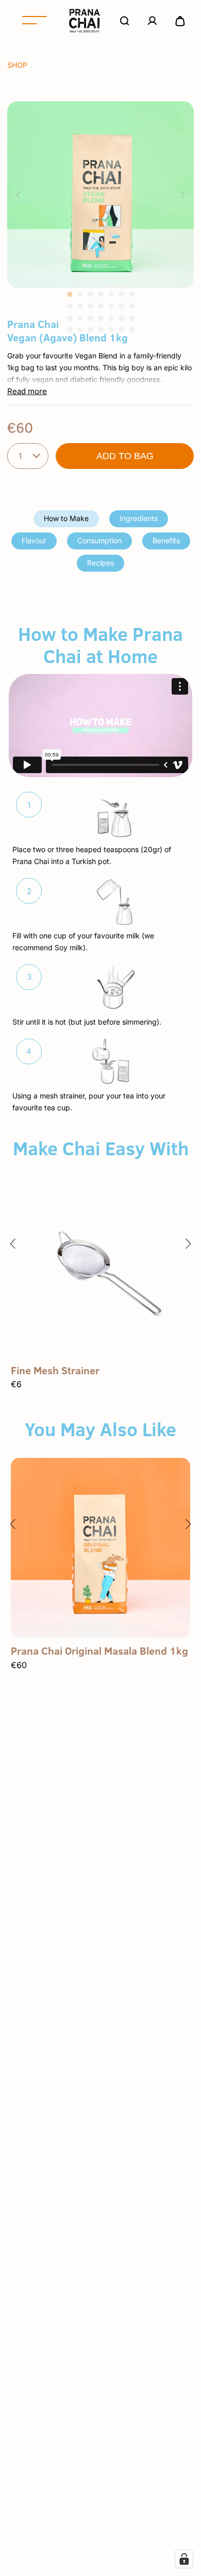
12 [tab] (111, 306)
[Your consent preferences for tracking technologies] (184, 2559)
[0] (180, 21)
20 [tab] (121, 318)
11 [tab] (100, 306)
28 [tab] (131, 329)
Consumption (99, 540)
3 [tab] (90, 294)
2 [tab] (80, 294)
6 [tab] (121, 294)
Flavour (34, 540)
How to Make (66, 518)
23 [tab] (80, 329)
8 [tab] (70, 306)
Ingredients (139, 518)
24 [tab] (90, 329)
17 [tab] (90, 318)
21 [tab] (131, 318)
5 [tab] (111, 294)
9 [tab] (80, 306)
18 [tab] (100, 318)
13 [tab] (121, 306)
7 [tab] (131, 294)
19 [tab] (111, 318)
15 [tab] (70, 318)
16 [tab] (80, 318)
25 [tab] (100, 329)
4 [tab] (100, 294)
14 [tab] (131, 306)
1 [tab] (70, 294)
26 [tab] (111, 329)
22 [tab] (70, 329)
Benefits (166, 540)
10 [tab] (90, 306)
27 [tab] (121, 329)
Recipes (100, 563)
